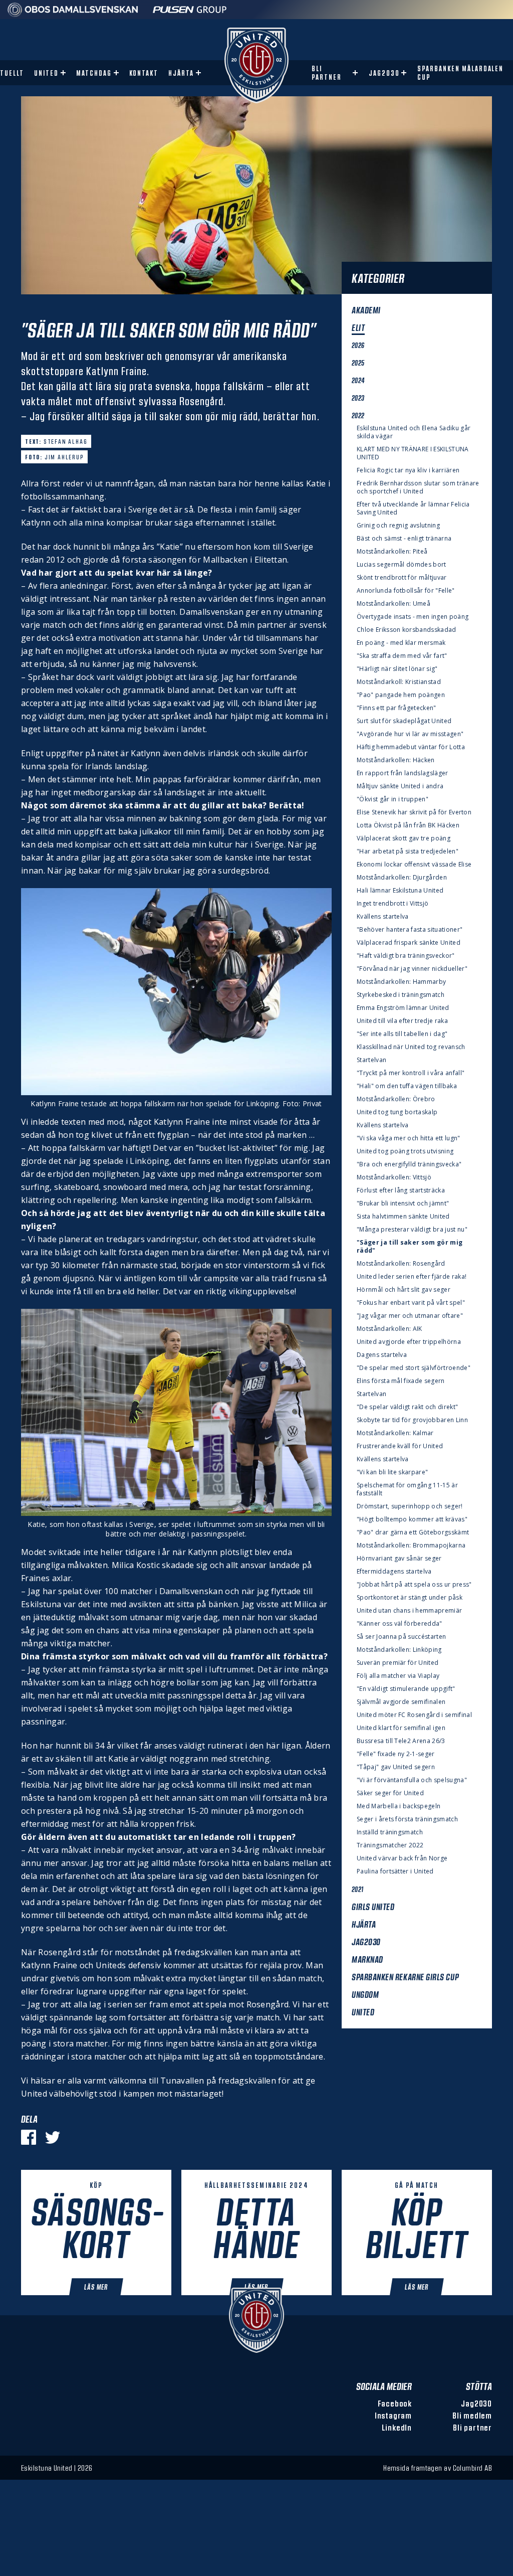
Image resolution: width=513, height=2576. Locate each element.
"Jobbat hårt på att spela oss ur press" (414, 1585)
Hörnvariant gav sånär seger (399, 1559)
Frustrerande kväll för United (400, 1446)
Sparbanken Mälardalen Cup (460, 73)
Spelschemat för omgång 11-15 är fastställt (407, 1489)
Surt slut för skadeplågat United (404, 721)
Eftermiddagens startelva (394, 1572)
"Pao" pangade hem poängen (401, 695)
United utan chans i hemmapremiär (409, 1611)
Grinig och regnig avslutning (398, 526)
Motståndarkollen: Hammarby (401, 982)
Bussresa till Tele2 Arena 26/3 (401, 1741)
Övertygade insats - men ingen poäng (413, 617)
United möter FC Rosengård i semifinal (414, 1715)
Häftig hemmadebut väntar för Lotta (411, 747)
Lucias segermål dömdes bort (402, 565)
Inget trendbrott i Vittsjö (393, 904)
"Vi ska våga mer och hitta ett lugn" (409, 1138)
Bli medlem (472, 2415)
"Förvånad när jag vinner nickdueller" (412, 969)
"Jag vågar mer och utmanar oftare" (410, 1316)
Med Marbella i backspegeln (399, 1806)
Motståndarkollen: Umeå (394, 604)
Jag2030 (384, 73)
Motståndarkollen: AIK (390, 1329)
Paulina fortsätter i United (395, 1871)
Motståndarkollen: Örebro (396, 1099)
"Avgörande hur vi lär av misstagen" (410, 734)
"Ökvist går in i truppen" (393, 799)
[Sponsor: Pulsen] (190, 14)
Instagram (393, 2415)
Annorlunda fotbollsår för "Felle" (406, 591)
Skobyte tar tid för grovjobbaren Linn (412, 1420)
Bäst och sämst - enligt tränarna (404, 539)
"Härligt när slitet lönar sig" (397, 669)
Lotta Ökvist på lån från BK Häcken (408, 825)
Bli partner (327, 73)
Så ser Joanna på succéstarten (401, 1637)
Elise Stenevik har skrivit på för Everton (414, 812)
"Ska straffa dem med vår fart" (402, 656)
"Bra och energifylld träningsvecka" (409, 1164)
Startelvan (371, 1060)
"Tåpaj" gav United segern (396, 1767)
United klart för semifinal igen (401, 1728)
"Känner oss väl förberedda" (400, 1624)
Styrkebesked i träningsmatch (401, 995)
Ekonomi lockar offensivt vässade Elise (414, 865)
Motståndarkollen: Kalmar (395, 1433)
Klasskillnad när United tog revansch (411, 1047)
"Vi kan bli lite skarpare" (392, 1472)
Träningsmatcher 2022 (390, 1845)
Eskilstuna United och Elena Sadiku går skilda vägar (414, 432)
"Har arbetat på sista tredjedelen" (408, 851)
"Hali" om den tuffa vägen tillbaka (407, 1086)
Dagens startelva (382, 1355)
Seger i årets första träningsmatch (407, 1819)
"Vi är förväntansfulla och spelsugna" (412, 1780)
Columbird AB (472, 2468)
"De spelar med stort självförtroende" (414, 1368)
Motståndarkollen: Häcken (396, 760)
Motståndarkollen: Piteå (392, 552)
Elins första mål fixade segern (401, 1381)
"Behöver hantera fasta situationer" (410, 930)
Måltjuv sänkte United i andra (400, 786)
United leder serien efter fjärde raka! (412, 1277)
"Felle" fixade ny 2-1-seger (396, 1754)
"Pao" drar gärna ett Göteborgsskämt (413, 1532)
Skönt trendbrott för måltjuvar (402, 578)
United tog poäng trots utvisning (405, 1151)
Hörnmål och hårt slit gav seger (404, 1290)
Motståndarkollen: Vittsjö (394, 1177)
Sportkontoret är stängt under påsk (410, 1598)
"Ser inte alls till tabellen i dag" (402, 1034)
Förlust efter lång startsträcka (401, 1190)
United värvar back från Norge (402, 1858)
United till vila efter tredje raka (402, 1021)
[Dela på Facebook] (29, 2137)
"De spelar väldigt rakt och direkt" (407, 1407)
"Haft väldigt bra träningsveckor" (406, 956)
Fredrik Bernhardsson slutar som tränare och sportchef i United (418, 487)
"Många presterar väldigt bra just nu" (412, 1230)
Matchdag (94, 73)
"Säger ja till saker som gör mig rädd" (410, 1247)
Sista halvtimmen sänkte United (403, 1217)
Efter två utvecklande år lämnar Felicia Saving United (413, 508)
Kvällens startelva (383, 917)
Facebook (395, 2403)
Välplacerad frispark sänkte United (409, 943)
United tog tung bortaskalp (397, 1112)
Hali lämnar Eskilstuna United (400, 891)
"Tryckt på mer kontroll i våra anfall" (411, 1073)
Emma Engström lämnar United (403, 1008)
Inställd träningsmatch (390, 1832)
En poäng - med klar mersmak (401, 643)
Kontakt (144, 73)
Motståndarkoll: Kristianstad (399, 682)
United (46, 73)
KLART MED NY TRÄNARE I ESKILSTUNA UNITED (413, 453)
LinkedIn (397, 2427)
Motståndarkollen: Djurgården (402, 878)
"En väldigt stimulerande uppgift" (406, 1689)
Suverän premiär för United (398, 1663)
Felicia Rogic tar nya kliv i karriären (408, 470)
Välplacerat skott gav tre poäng (404, 838)
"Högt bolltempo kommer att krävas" (412, 1519)
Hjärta (181, 73)
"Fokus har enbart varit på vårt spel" (411, 1303)
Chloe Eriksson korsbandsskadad (407, 630)
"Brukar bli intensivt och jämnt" (403, 1204)
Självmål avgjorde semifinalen (401, 1702)
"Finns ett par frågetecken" (397, 708)
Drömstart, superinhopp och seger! (410, 1506)
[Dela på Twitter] (53, 2137)
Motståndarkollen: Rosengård (401, 1264)
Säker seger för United (390, 1793)
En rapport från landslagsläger (403, 773)
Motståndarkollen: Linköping (399, 1650)
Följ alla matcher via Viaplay (398, 1676)
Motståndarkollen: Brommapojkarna (411, 1545)
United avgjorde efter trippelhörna (409, 1342)
